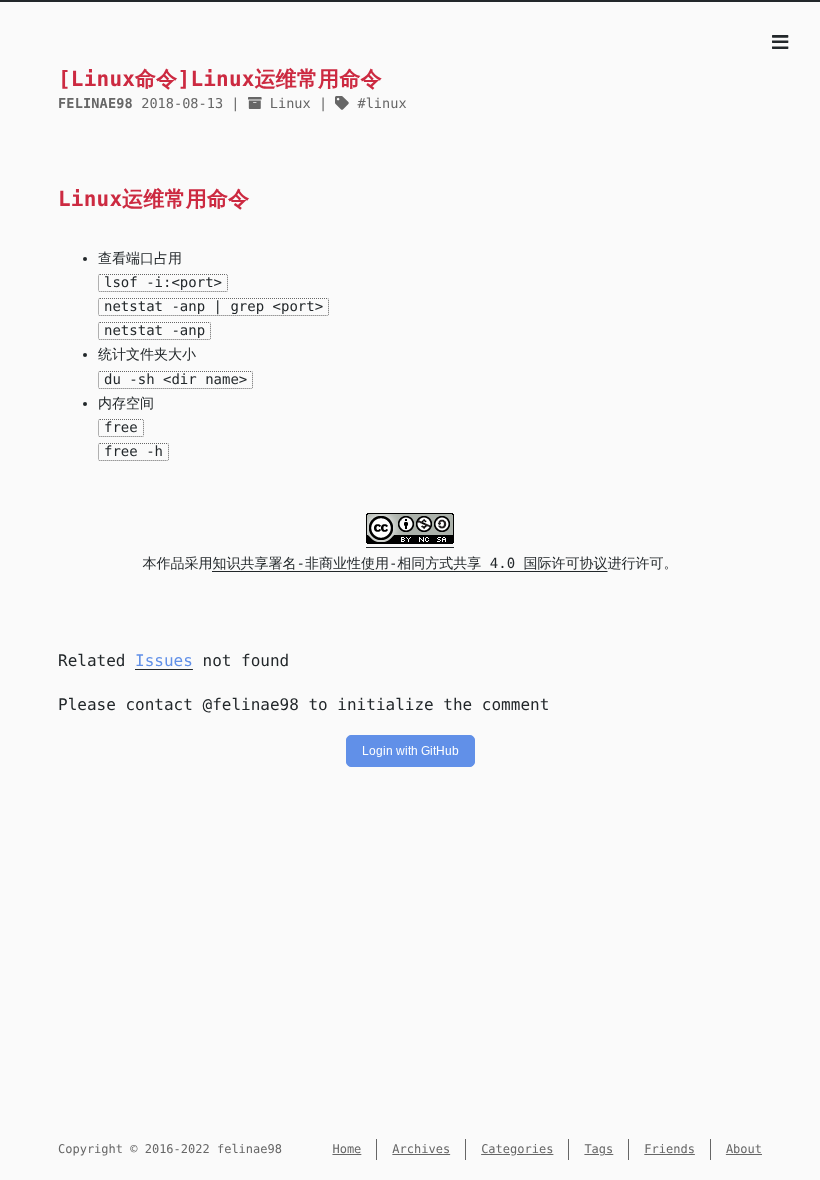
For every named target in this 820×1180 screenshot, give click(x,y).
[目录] (780, 44)
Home (346, 1149)
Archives (421, 1149)
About (744, 1149)
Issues (164, 660)
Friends (669, 1149)
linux (386, 104)
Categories (517, 1149)
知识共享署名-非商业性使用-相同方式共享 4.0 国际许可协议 (409, 564)
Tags (598, 1149)
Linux (290, 104)
